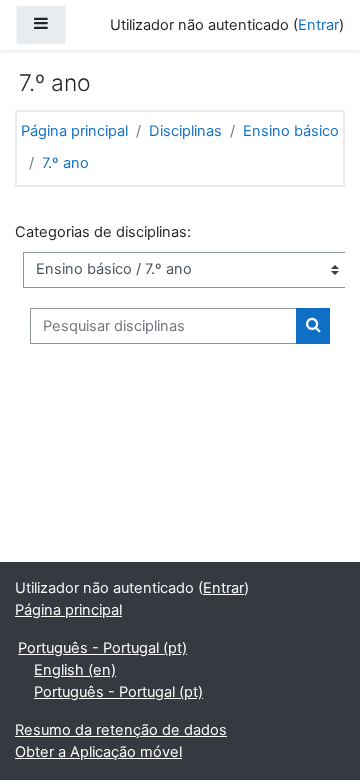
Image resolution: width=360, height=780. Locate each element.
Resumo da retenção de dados (121, 730)
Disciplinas (185, 131)
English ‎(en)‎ (75, 670)
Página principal (74, 131)
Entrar (318, 25)
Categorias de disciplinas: (103, 232)
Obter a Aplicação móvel (98, 752)
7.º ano (65, 163)
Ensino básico (291, 131)
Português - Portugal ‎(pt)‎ (102, 648)
